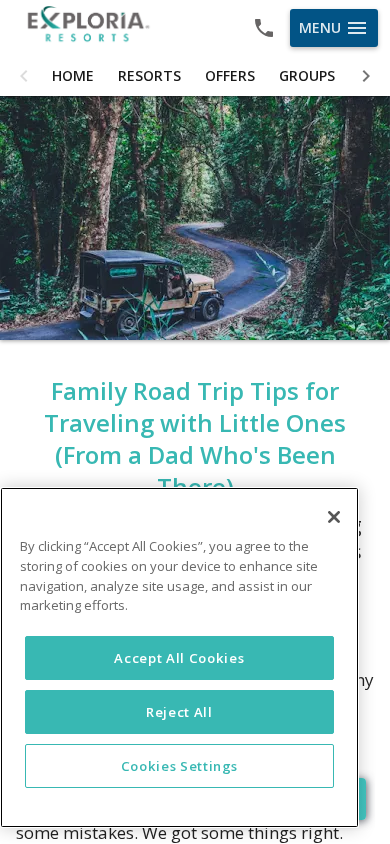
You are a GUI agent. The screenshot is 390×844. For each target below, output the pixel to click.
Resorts (149, 75)
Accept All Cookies (179, 658)
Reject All (179, 712)
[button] (24, 76)
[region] (179, 657)
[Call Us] (264, 28)
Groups (307, 75)
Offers (230, 75)
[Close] (334, 517)
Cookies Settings (180, 766)
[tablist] (195, 76)
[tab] (73, 76)
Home (73, 75)
